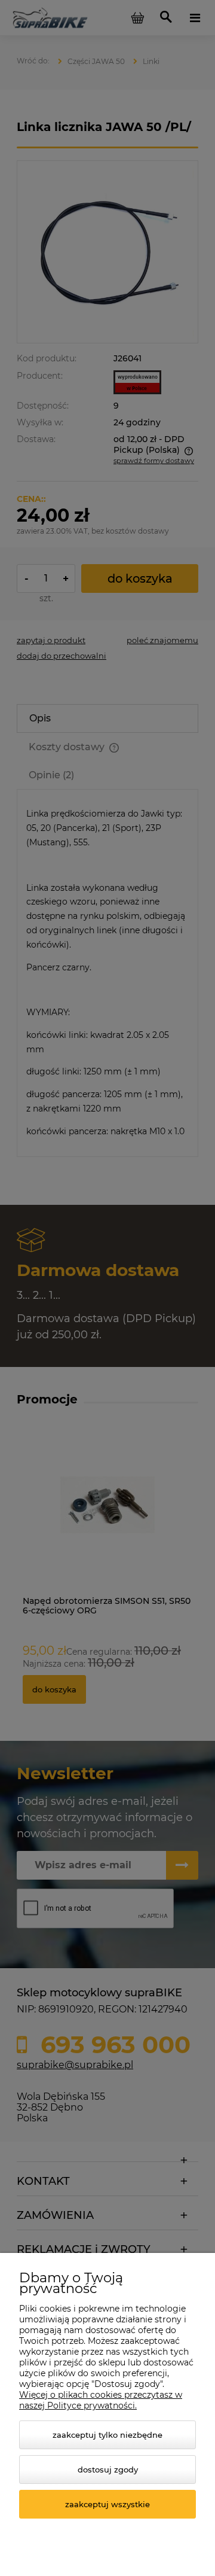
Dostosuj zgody (108, 2470)
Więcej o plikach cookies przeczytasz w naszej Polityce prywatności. (101, 2400)
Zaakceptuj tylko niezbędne (107, 2435)
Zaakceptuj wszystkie (107, 2504)
